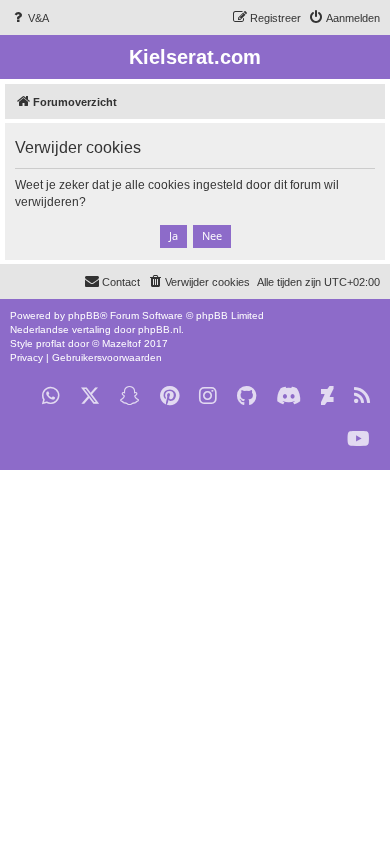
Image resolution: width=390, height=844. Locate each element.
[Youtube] (358, 439)
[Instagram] (208, 396)
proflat (50, 343)
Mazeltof (121, 343)
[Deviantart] (327, 396)
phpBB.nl (159, 329)
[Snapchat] (130, 396)
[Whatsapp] (51, 396)
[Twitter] (90, 396)
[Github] (246, 396)
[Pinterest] (169, 396)
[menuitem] (29, 18)
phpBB (84, 315)
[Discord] (288, 396)
